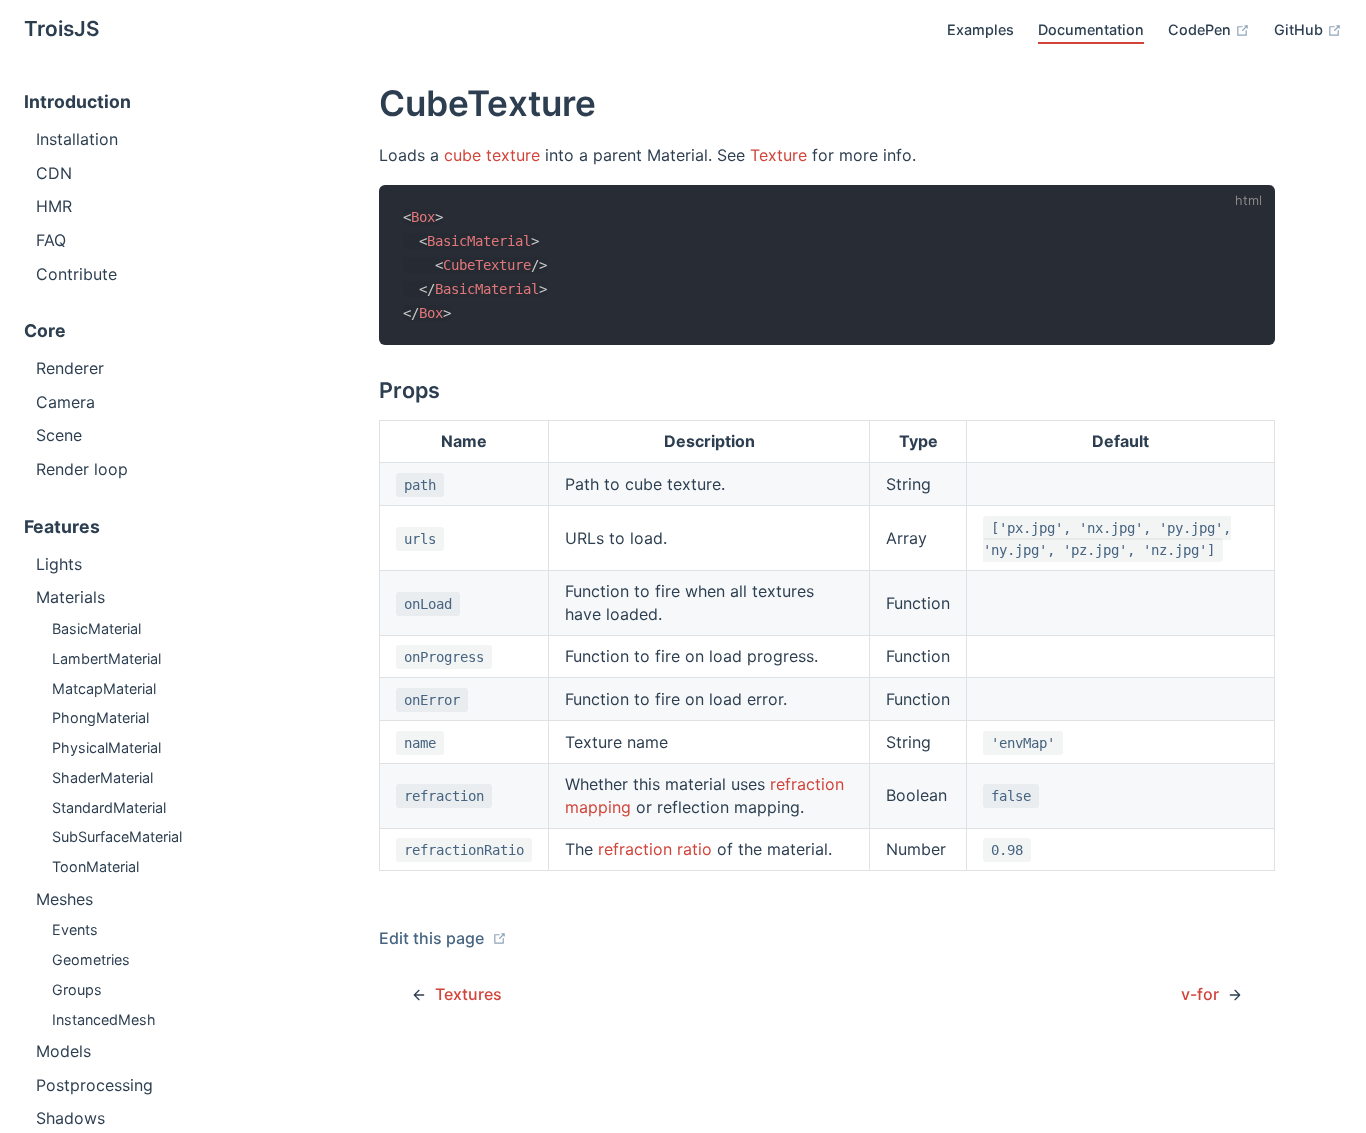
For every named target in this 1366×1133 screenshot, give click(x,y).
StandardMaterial (109, 807)
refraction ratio (655, 849)
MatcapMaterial (104, 688)
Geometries (91, 959)
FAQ (51, 240)
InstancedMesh (104, 1019)
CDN (54, 173)
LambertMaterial (106, 658)
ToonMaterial (95, 866)
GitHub (1300, 29)
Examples (980, 29)
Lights (59, 564)
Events (75, 929)
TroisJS (62, 28)
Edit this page (433, 938)
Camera (65, 402)
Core (45, 330)
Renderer (70, 368)
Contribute (76, 274)
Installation (77, 139)
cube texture (492, 155)
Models (63, 1051)
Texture (778, 155)
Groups (77, 989)
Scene (59, 435)
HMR (54, 206)
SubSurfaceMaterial (117, 836)
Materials (70, 597)
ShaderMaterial (102, 777)
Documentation (1091, 29)
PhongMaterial (100, 717)
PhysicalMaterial (106, 747)
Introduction (77, 101)
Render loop (82, 469)
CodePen (1201, 29)
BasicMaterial (96, 628)
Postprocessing (94, 1085)
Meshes (64, 899)
